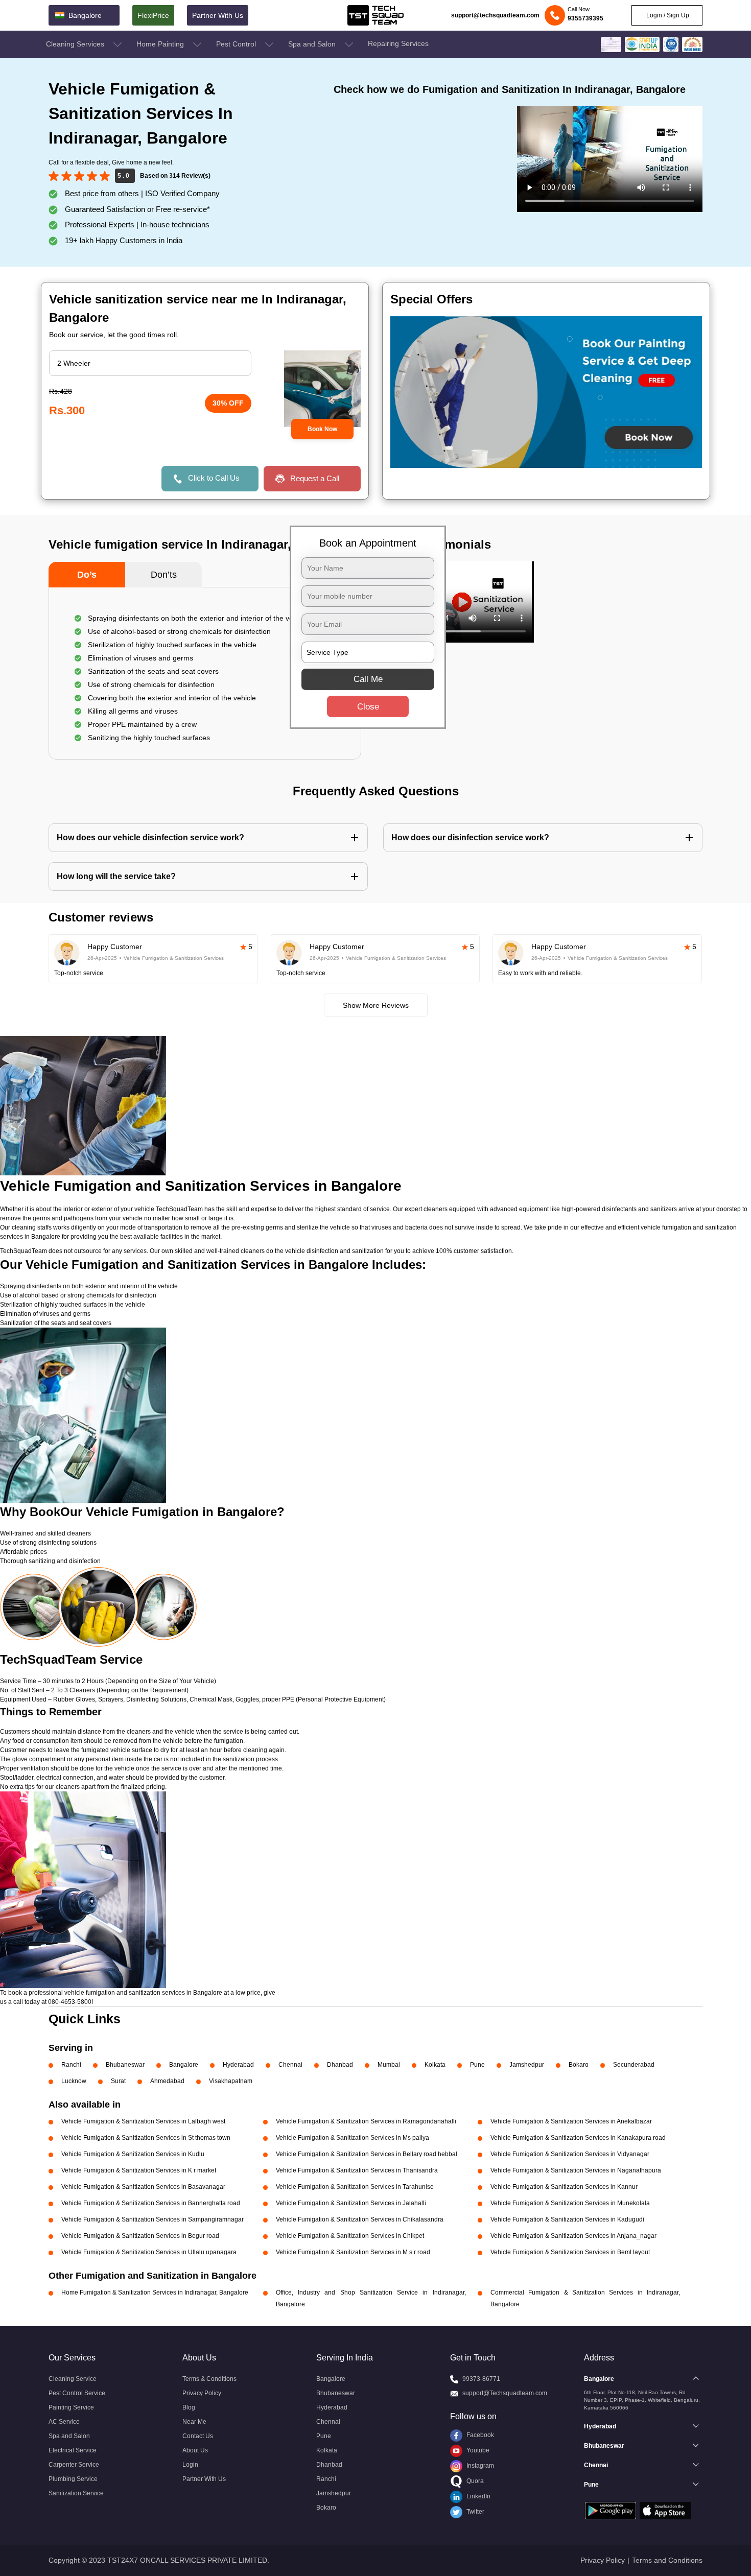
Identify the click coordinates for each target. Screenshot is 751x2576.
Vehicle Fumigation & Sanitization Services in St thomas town (146, 2138)
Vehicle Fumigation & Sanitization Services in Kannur (564, 2187)
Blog (189, 2407)
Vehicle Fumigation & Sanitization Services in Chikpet (350, 2236)
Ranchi (71, 2065)
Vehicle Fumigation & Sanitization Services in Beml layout (570, 2252)
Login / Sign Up (667, 15)
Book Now (322, 429)
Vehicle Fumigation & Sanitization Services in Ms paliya (353, 2138)
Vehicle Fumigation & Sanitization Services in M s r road (353, 2252)
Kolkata (435, 2065)
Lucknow (74, 2081)
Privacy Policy (202, 2393)
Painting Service (71, 2407)
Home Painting (161, 44)
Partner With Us (218, 15)
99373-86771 (481, 2379)
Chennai (290, 2065)
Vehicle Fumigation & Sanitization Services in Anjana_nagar (573, 2236)
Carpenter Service (74, 2465)
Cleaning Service (73, 2379)
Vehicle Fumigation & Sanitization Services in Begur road (140, 2236)
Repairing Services (398, 43)
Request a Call (315, 478)
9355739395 (585, 18)
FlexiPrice (153, 15)
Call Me (368, 679)
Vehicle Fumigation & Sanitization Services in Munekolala (570, 2203)
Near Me (194, 2422)
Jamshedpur (527, 2065)
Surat (118, 2081)
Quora (474, 2481)
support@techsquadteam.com (495, 15)
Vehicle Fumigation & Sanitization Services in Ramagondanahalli (366, 2121)
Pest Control (237, 44)
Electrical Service (73, 2450)
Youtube (477, 2450)
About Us (195, 2450)
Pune (477, 2065)
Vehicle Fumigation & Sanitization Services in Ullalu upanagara (149, 2252)
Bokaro (579, 2065)
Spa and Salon (313, 44)
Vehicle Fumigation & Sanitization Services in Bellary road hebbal (367, 2154)
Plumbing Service (73, 2479)
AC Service (64, 2422)
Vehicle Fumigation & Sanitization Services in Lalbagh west (143, 2121)
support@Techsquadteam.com (505, 2393)
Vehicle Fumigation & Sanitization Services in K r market (139, 2170)
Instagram (479, 2466)
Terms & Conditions (209, 2379)
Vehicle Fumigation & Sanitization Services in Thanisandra (357, 2170)
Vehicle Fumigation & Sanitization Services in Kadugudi (567, 2219)
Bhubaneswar (125, 2065)
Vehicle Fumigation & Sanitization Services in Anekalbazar (571, 2121)
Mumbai (389, 2065)
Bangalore (184, 2065)
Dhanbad (340, 2065)
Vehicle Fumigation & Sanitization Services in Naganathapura (576, 2170)
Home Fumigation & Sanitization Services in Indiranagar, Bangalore (155, 2293)
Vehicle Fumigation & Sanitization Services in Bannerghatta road (151, 2203)
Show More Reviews (376, 1005)
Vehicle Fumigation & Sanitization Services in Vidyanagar (570, 2154)
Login (190, 2465)
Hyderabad (238, 2065)
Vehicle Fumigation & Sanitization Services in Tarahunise (355, 2187)
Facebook (479, 2435)
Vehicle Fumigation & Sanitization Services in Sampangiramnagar (152, 2219)
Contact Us (198, 2436)
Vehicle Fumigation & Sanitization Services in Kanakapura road (578, 2138)
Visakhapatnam (231, 2081)
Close (368, 706)
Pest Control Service (77, 2393)
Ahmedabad (167, 2081)
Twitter (475, 2512)
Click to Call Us (214, 478)
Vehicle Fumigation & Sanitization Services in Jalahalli (351, 2203)
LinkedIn (478, 2496)
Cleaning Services (76, 44)
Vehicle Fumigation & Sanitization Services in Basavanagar (143, 2187)
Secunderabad (634, 2065)
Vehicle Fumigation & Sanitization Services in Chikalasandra (360, 2219)
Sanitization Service (76, 2493)
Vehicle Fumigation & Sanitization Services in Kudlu (133, 2154)
